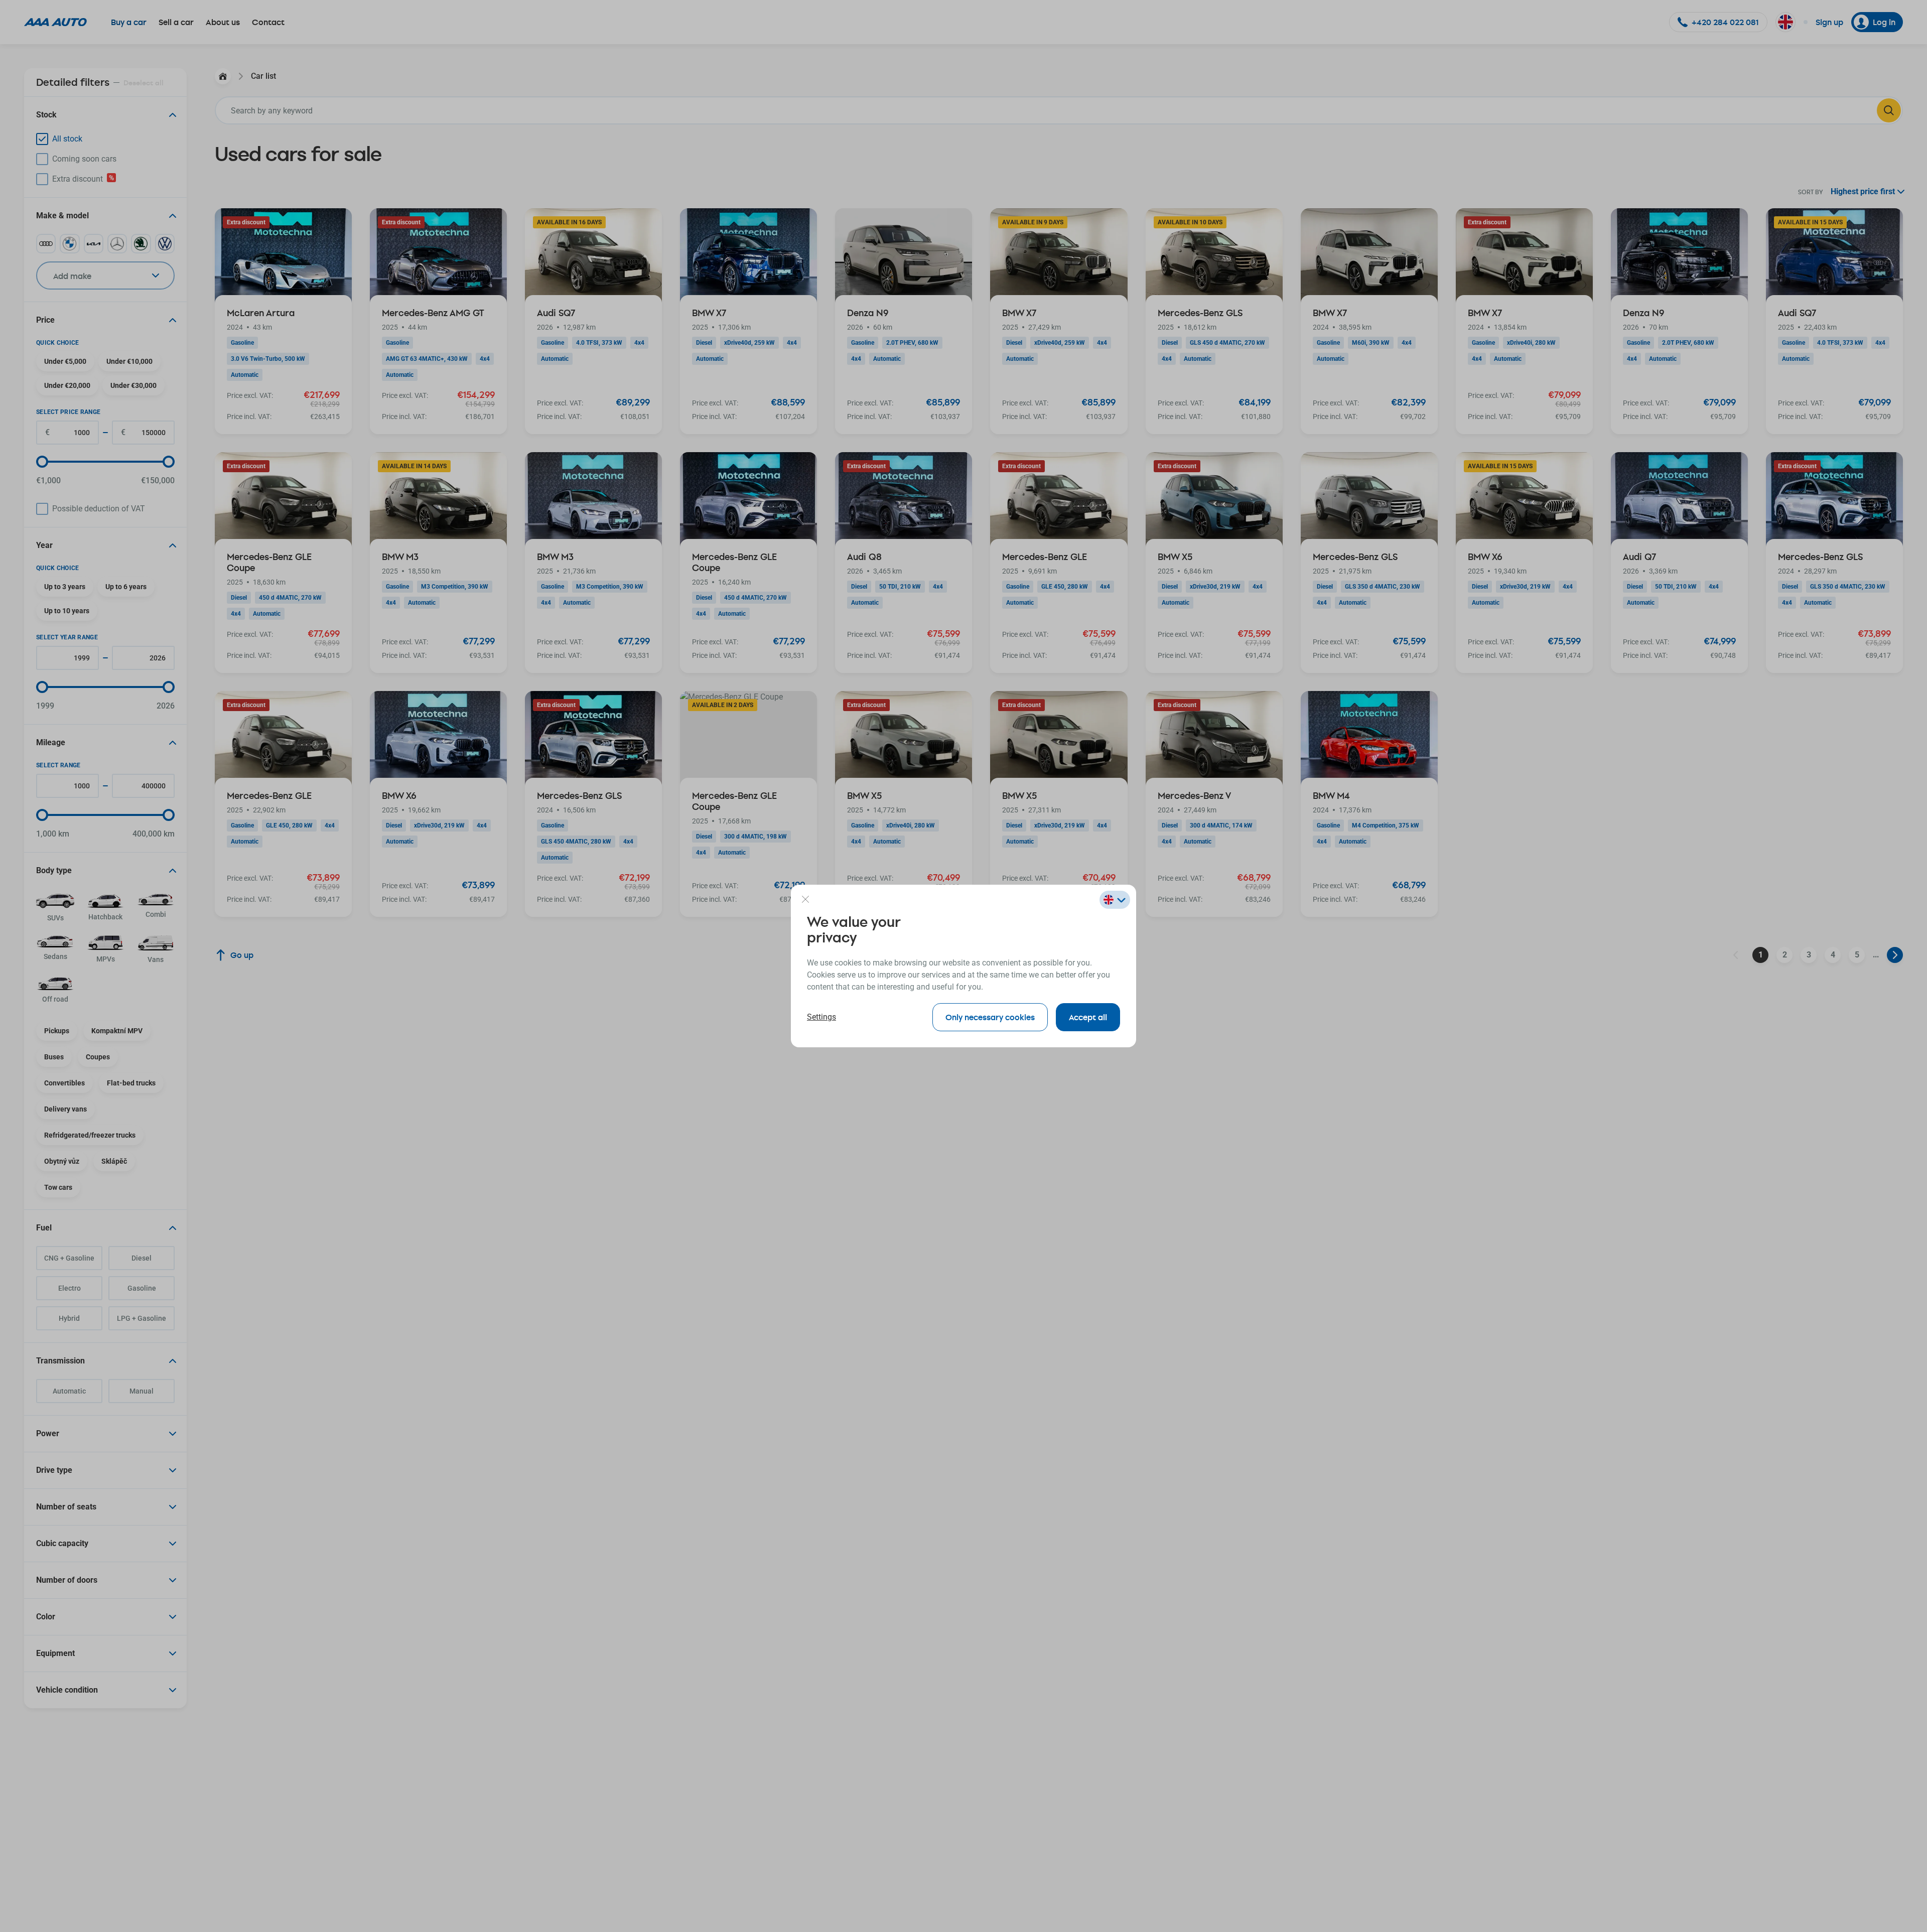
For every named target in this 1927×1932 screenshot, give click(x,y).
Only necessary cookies (990, 1017)
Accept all (1088, 1017)
